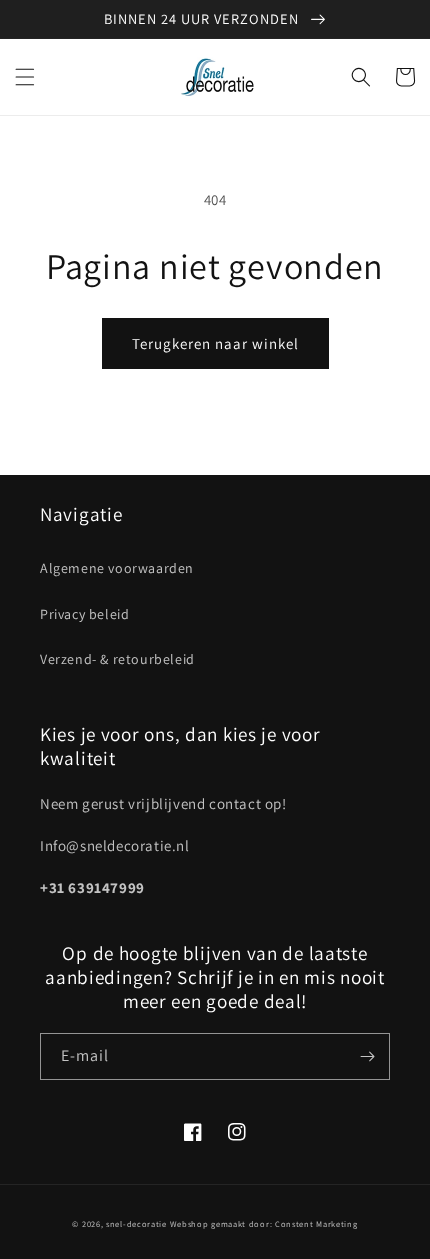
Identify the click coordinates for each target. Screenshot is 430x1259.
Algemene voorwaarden (117, 568)
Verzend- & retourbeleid (117, 659)
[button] (25, 77)
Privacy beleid (84, 614)
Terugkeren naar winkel (215, 343)
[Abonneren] (367, 1056)
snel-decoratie (136, 1223)
